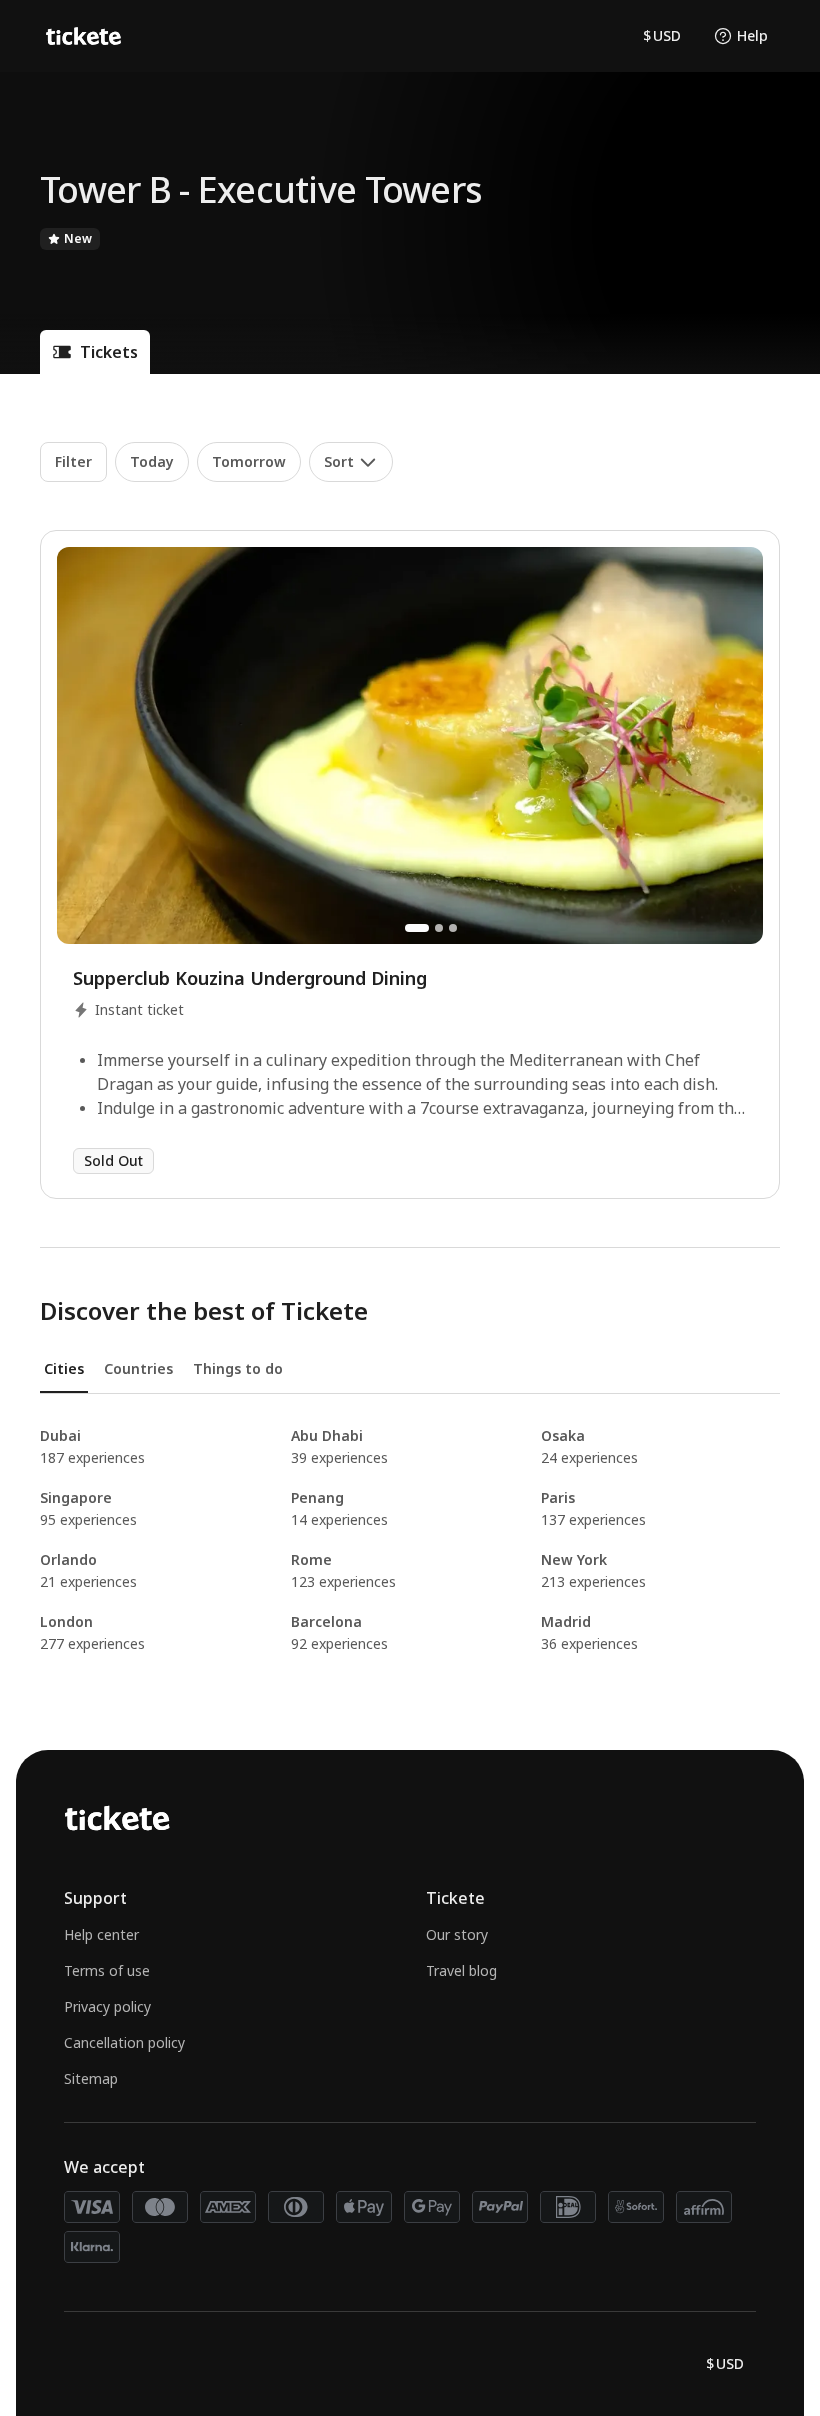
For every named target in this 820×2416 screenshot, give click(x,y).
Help (752, 35)
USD (662, 35)
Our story (457, 1934)
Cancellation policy (124, 2042)
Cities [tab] (64, 1368)
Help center (101, 1934)
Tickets (109, 352)
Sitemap (91, 2078)
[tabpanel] (410, 1540)
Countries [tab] (138, 1368)
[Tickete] (83, 36)
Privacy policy (107, 2006)
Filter (73, 461)
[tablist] (410, 1376)
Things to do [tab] (238, 1368)
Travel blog (461, 1970)
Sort (339, 461)
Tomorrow (249, 461)
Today (152, 461)
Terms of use (107, 1970)
